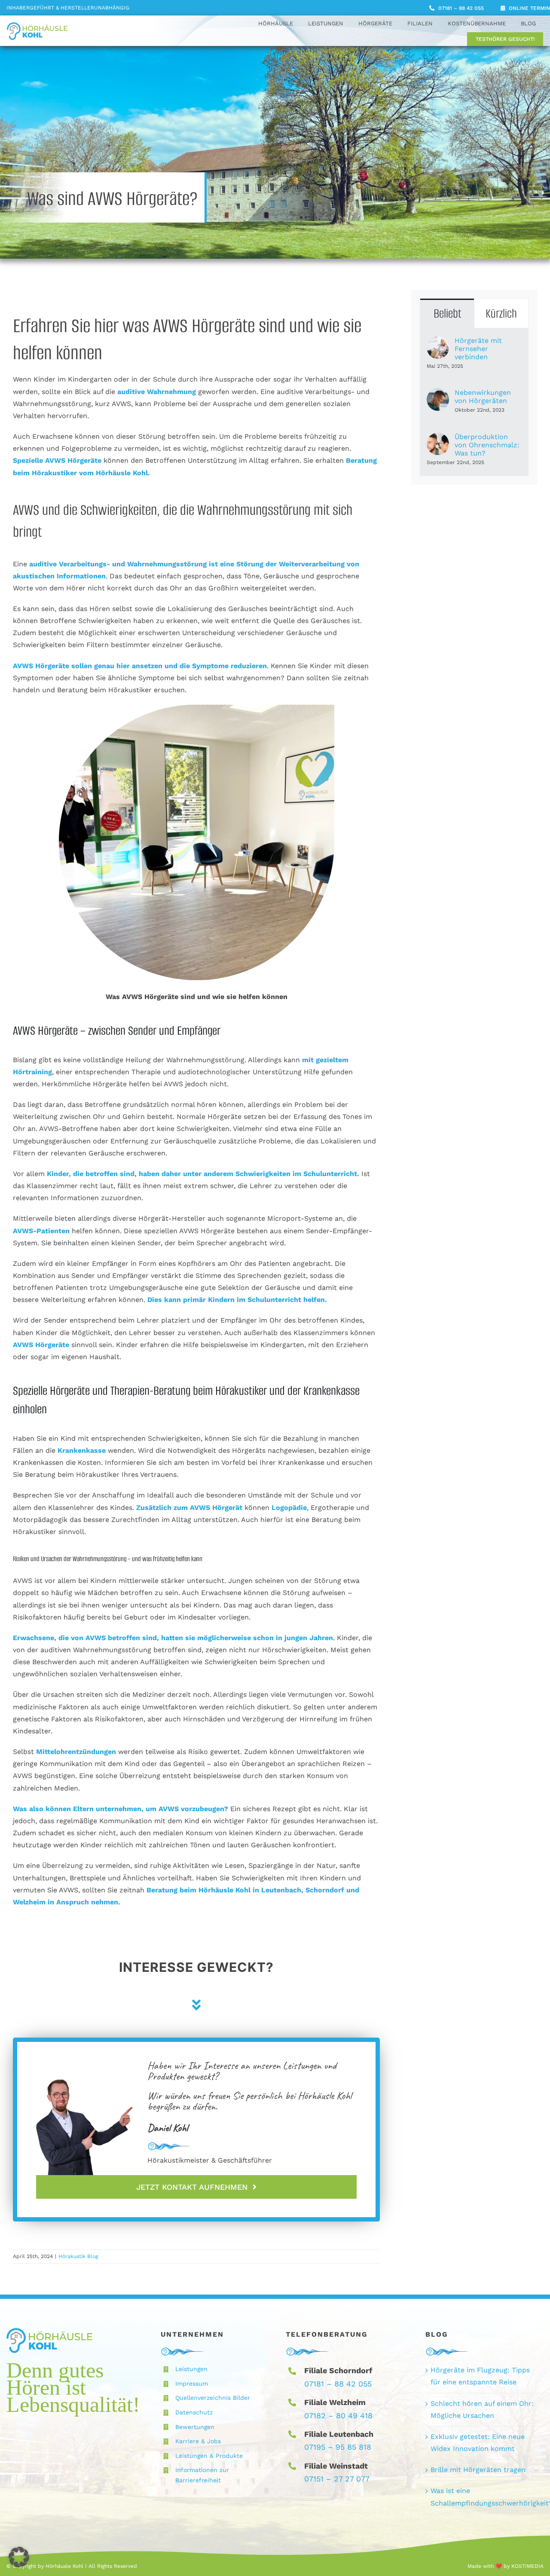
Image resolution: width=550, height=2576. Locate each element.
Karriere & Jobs (198, 2441)
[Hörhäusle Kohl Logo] (37, 26)
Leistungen (191, 2369)
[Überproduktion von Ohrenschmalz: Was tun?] (438, 439)
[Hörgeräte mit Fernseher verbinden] (438, 342)
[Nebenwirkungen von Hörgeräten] (438, 394)
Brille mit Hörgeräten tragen (478, 2470)
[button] (19, 2557)
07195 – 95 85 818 (338, 2447)
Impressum (192, 2383)
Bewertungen (195, 2427)
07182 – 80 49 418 (338, 2416)
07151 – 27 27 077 (337, 2479)
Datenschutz (194, 2412)
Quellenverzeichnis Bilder (213, 2398)
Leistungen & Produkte (209, 2456)
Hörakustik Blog (78, 2256)
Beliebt (447, 313)
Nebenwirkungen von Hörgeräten (483, 397)
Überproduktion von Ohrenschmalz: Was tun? (487, 445)
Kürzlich (501, 313)
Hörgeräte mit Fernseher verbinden (478, 349)
